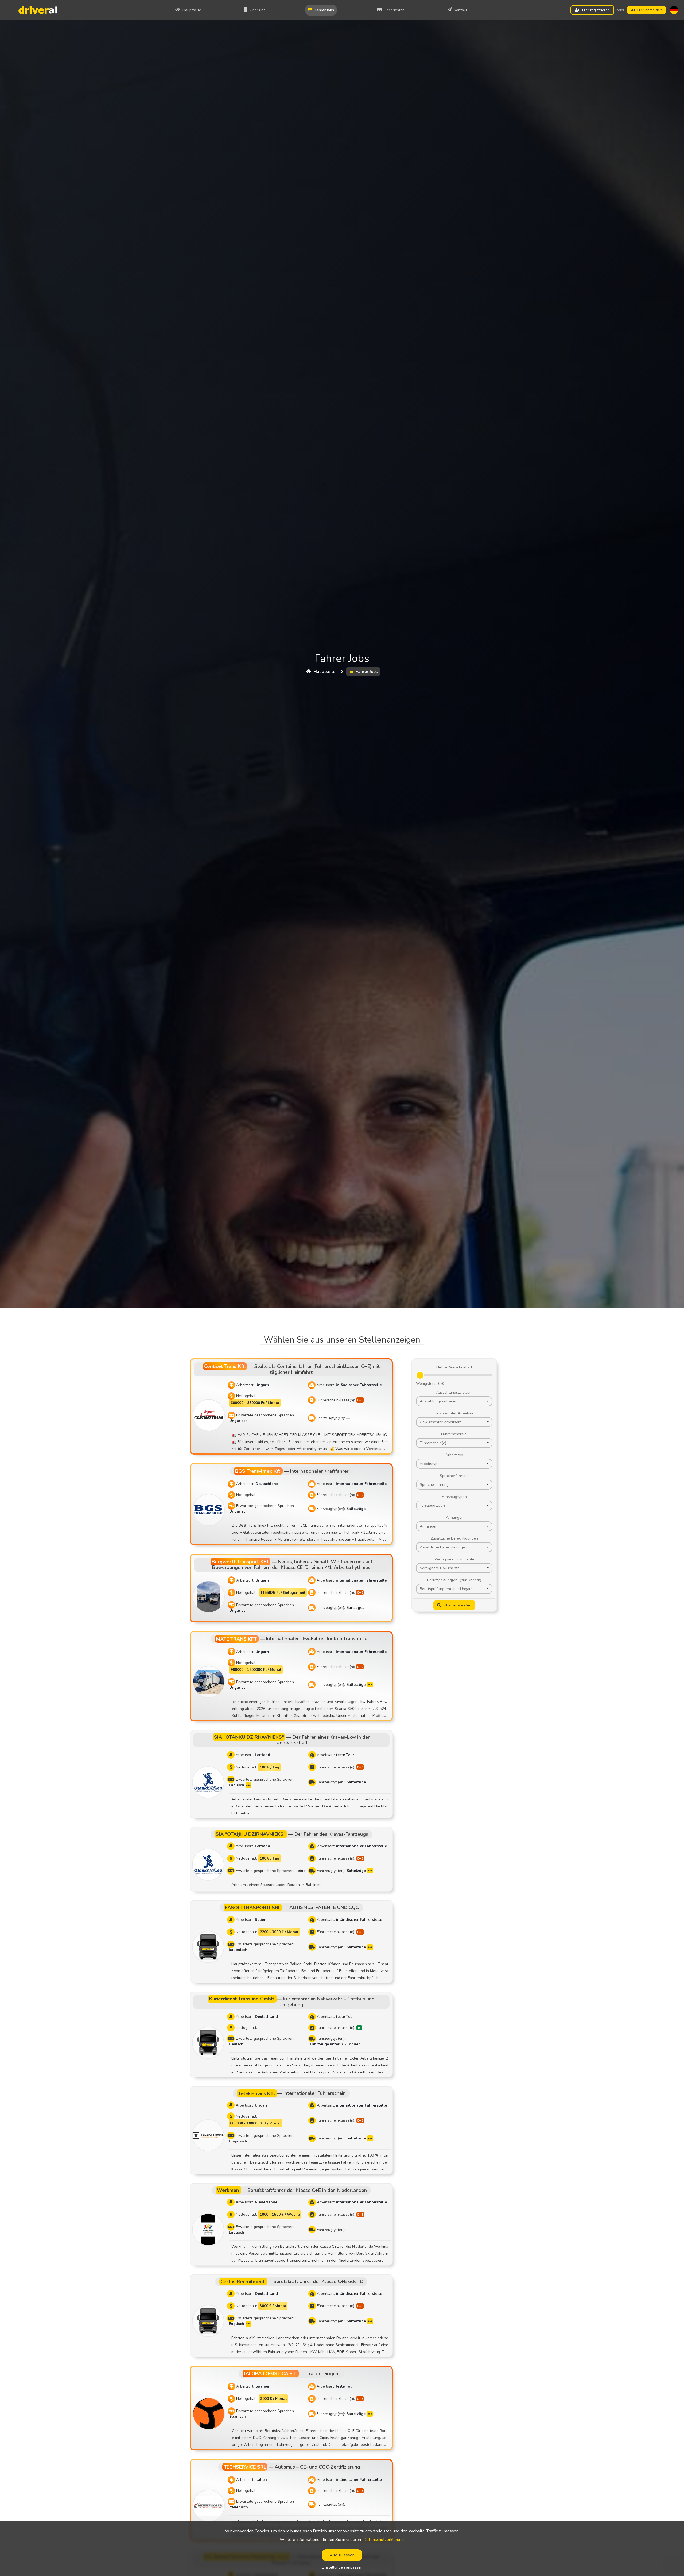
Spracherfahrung (454, 1476)
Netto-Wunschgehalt (454, 1367)
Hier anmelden (650, 10)
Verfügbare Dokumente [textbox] (440, 1568)
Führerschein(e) (454, 1434)
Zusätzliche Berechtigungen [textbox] (443, 1547)
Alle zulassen (342, 2555)
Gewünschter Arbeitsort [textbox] (440, 1422)
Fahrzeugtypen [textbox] (432, 1505)
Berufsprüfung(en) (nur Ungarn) (454, 1580)
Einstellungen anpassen (342, 2567)
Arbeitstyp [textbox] (429, 1464)
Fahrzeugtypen (454, 1497)
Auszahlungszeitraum (454, 1392)
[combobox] (454, 1401)
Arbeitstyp (454, 1455)
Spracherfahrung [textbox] (434, 1485)
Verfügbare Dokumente (454, 1559)
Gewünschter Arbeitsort (454, 1413)
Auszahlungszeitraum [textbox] (438, 1401)
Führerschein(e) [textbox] (433, 1443)
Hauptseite (324, 672)
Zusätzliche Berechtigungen (454, 1538)
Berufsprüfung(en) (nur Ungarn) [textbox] (447, 1589)
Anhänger (454, 1518)
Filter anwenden (457, 1605)
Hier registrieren (596, 10)
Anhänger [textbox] (428, 1526)
